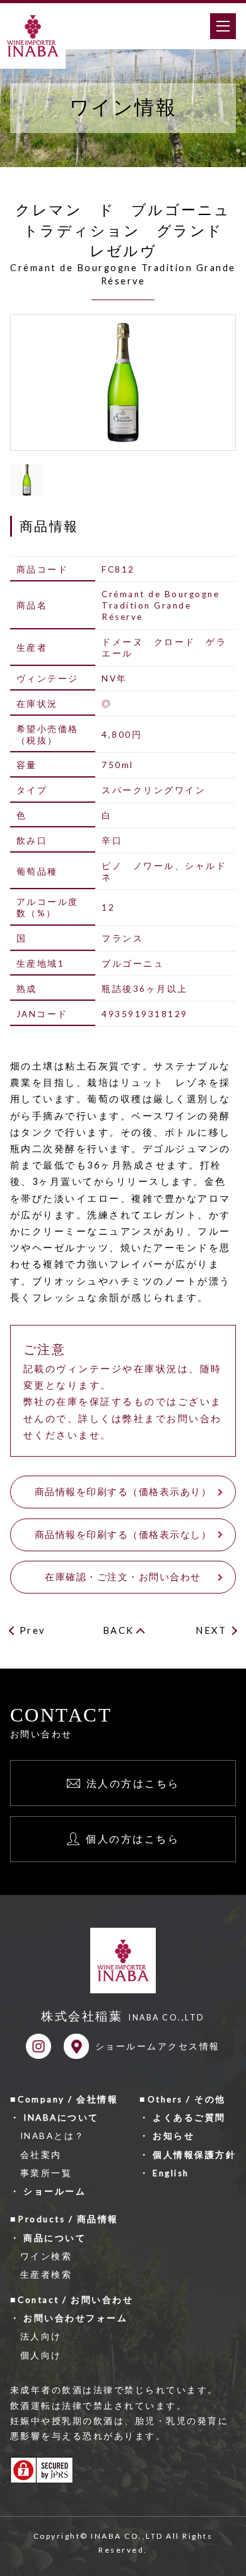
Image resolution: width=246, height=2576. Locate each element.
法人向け (41, 2336)
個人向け (41, 2355)
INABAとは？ (53, 2136)
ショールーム (55, 2191)
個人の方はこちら (132, 1839)
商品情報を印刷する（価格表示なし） (123, 1535)
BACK (119, 1630)
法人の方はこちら (133, 1783)
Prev (32, 1630)
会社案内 (41, 2155)
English (171, 2173)
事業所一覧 (46, 2173)
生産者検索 (46, 2275)
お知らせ (173, 2136)
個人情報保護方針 (194, 2155)
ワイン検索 (46, 2256)
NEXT (211, 1630)
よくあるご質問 (189, 2118)
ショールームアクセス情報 (158, 2046)
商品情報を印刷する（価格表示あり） (123, 1492)
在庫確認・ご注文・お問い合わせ (123, 1577)
